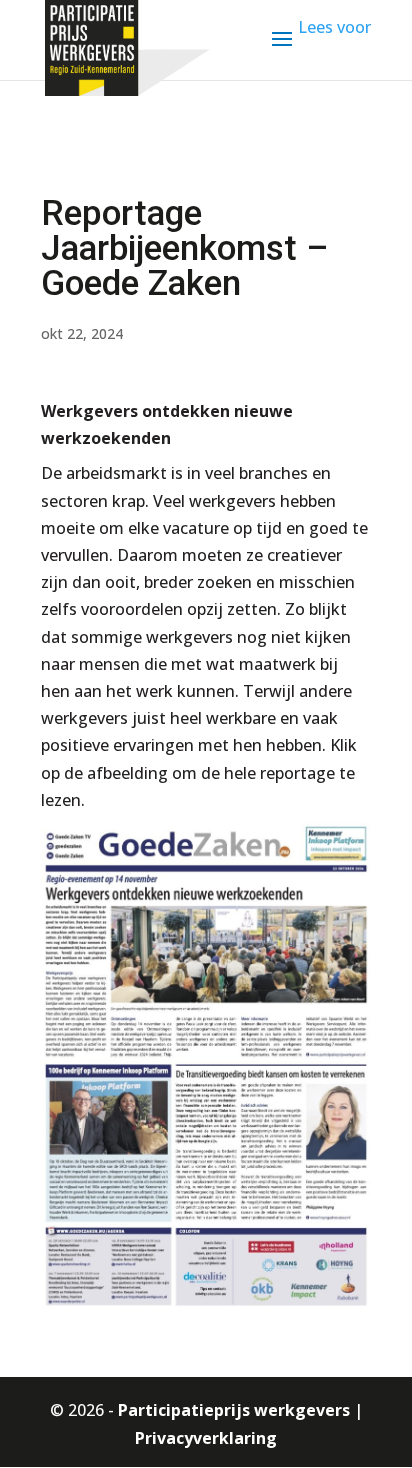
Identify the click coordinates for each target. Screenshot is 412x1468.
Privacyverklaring (206, 1438)
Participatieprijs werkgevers (234, 1410)
